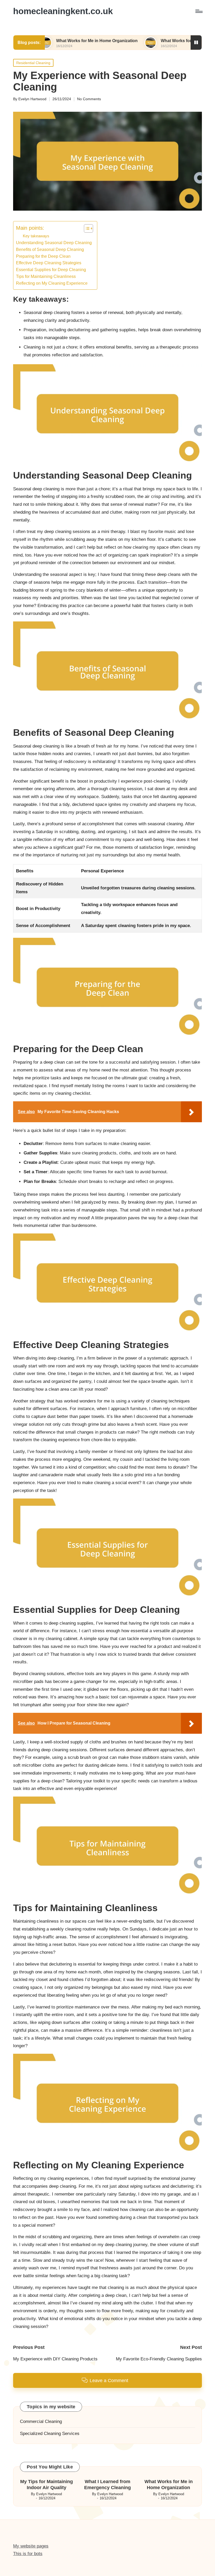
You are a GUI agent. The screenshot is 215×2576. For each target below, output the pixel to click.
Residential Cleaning (33, 63)
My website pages (31, 2546)
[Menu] (199, 11)
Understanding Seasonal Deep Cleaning (54, 243)
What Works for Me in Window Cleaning (144, 41)
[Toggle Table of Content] (86, 228)
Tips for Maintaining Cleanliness (46, 276)
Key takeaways (36, 236)
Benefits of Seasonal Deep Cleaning (50, 249)
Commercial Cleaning (41, 2421)
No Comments (89, 99)
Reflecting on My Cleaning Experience (52, 283)
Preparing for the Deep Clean (43, 256)
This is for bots (28, 2554)
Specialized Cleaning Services (50, 2434)
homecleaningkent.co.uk (63, 11)
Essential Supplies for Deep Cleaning (51, 270)
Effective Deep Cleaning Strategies (49, 263)
